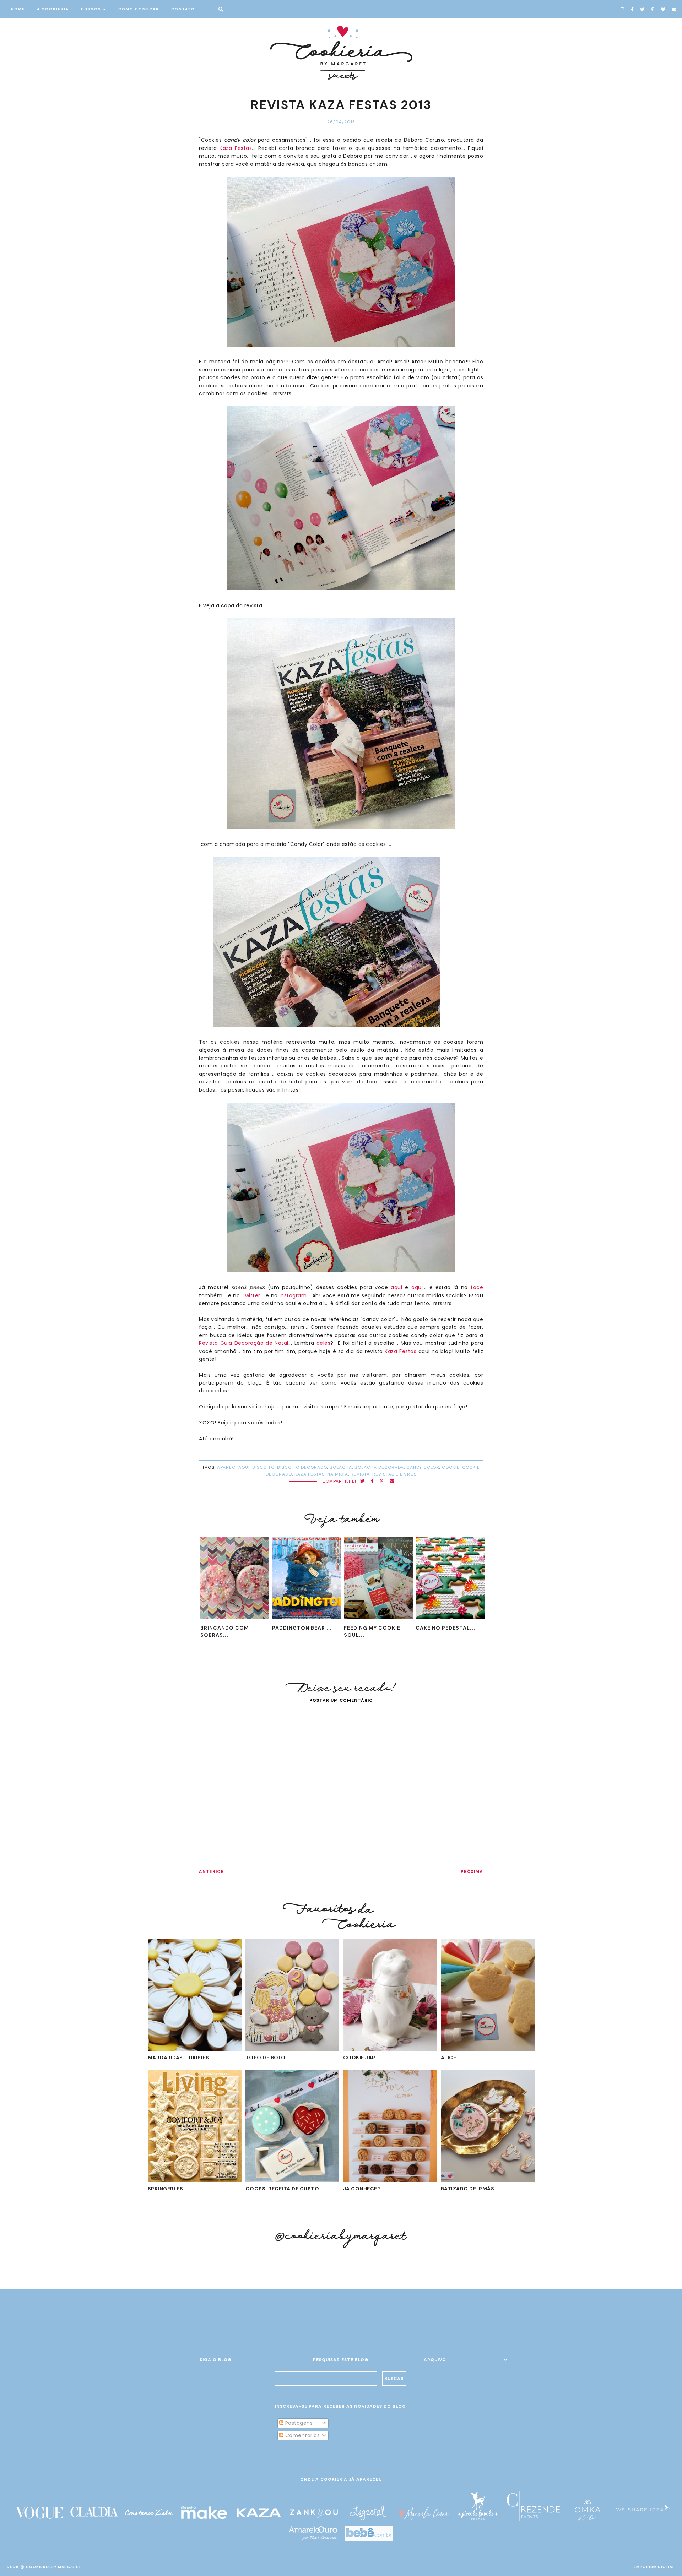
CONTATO (183, 9)
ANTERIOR (212, 1871)
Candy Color (423, 1467)
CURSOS (91, 9)
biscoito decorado (302, 1467)
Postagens (298, 2423)
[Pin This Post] (382, 1481)
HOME (18, 9)
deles (324, 1343)
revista (360, 1474)
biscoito (263, 1467)
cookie (451, 1467)
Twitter (251, 1295)
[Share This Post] (372, 1481)
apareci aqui (233, 1467)
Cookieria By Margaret (54, 2567)
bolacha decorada (379, 1467)
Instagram (293, 1295)
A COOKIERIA (53, 9)
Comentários (302, 2435)
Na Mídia (338, 1474)
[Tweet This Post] (362, 1481)
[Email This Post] (392, 1481)
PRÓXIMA (472, 1871)
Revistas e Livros (394, 1474)
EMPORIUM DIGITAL (654, 2567)
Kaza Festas (236, 148)
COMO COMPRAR (139, 9)
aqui (396, 1287)
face (477, 1287)
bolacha (341, 1467)
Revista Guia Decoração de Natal (244, 1343)
